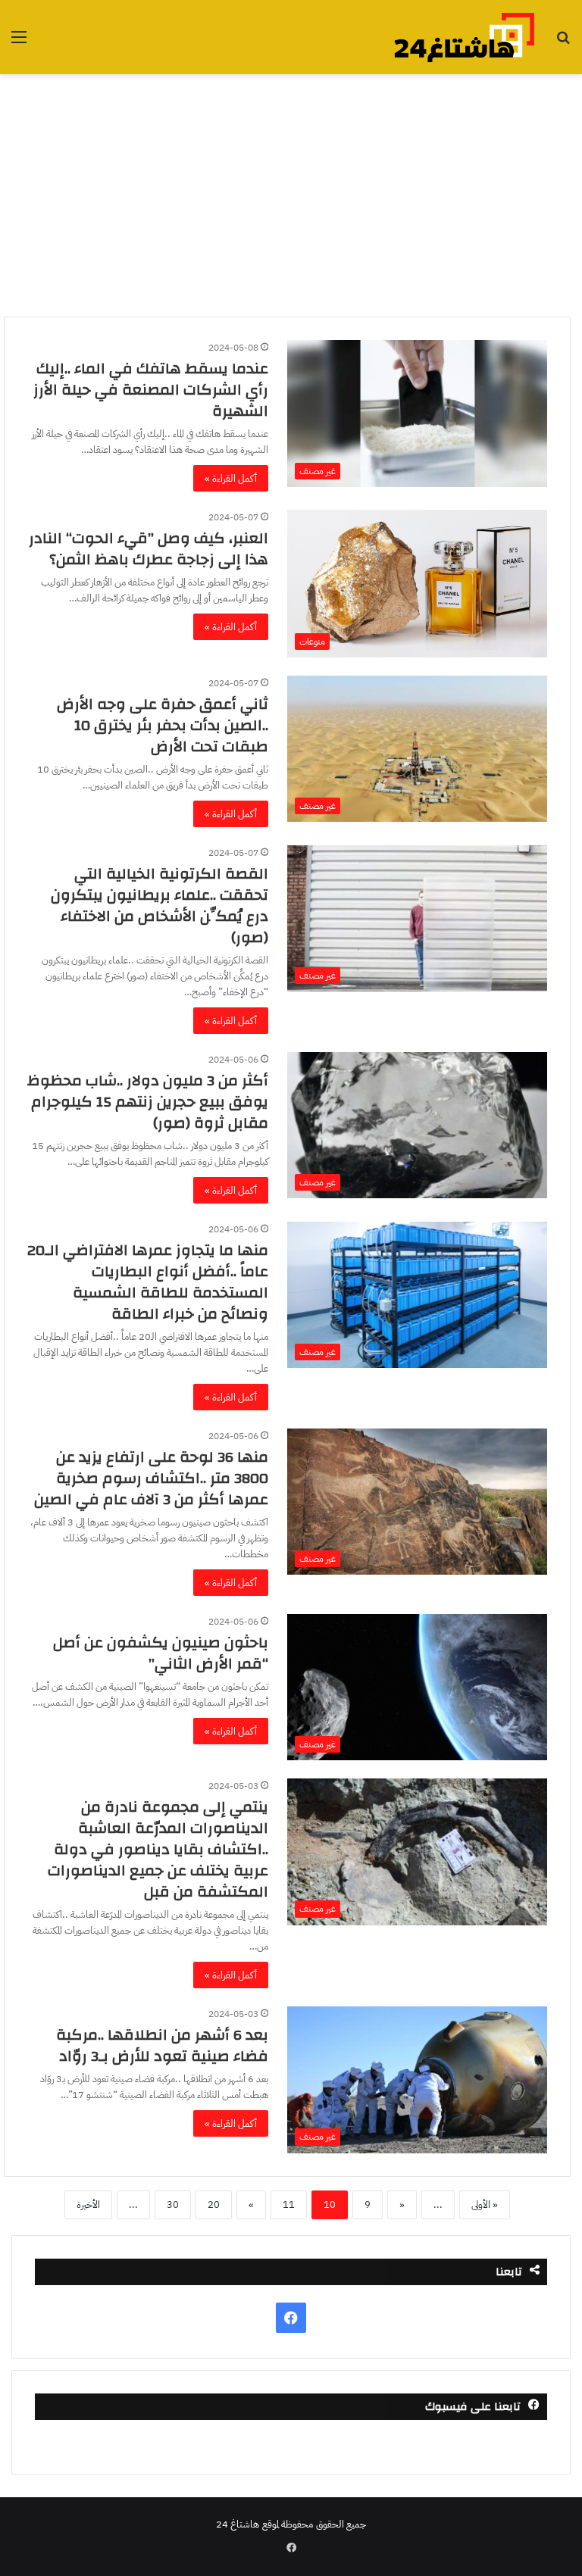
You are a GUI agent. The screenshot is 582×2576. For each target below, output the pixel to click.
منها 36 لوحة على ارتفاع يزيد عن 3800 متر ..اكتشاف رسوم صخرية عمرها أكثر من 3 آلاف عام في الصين (151, 1478)
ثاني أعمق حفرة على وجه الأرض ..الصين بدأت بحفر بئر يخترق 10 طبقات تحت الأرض (163, 725)
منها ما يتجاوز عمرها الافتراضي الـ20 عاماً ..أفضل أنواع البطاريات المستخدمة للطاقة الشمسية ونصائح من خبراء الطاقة (148, 1282)
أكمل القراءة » (231, 478)
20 (214, 2204)
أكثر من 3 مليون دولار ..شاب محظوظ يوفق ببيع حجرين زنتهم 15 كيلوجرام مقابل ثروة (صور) (148, 1102)
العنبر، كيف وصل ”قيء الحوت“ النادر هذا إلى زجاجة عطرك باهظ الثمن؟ (149, 549)
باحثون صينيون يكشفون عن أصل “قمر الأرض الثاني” (161, 1653)
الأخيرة (88, 2204)
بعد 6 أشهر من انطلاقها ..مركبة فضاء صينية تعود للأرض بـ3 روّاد (162, 2045)
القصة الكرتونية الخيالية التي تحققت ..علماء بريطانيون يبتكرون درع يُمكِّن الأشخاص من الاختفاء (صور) (160, 906)
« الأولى (485, 2204)
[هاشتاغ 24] (464, 37)
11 (289, 2204)
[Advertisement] (291, 195)
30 (173, 2204)
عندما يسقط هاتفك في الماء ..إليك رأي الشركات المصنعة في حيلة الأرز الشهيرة (151, 390)
